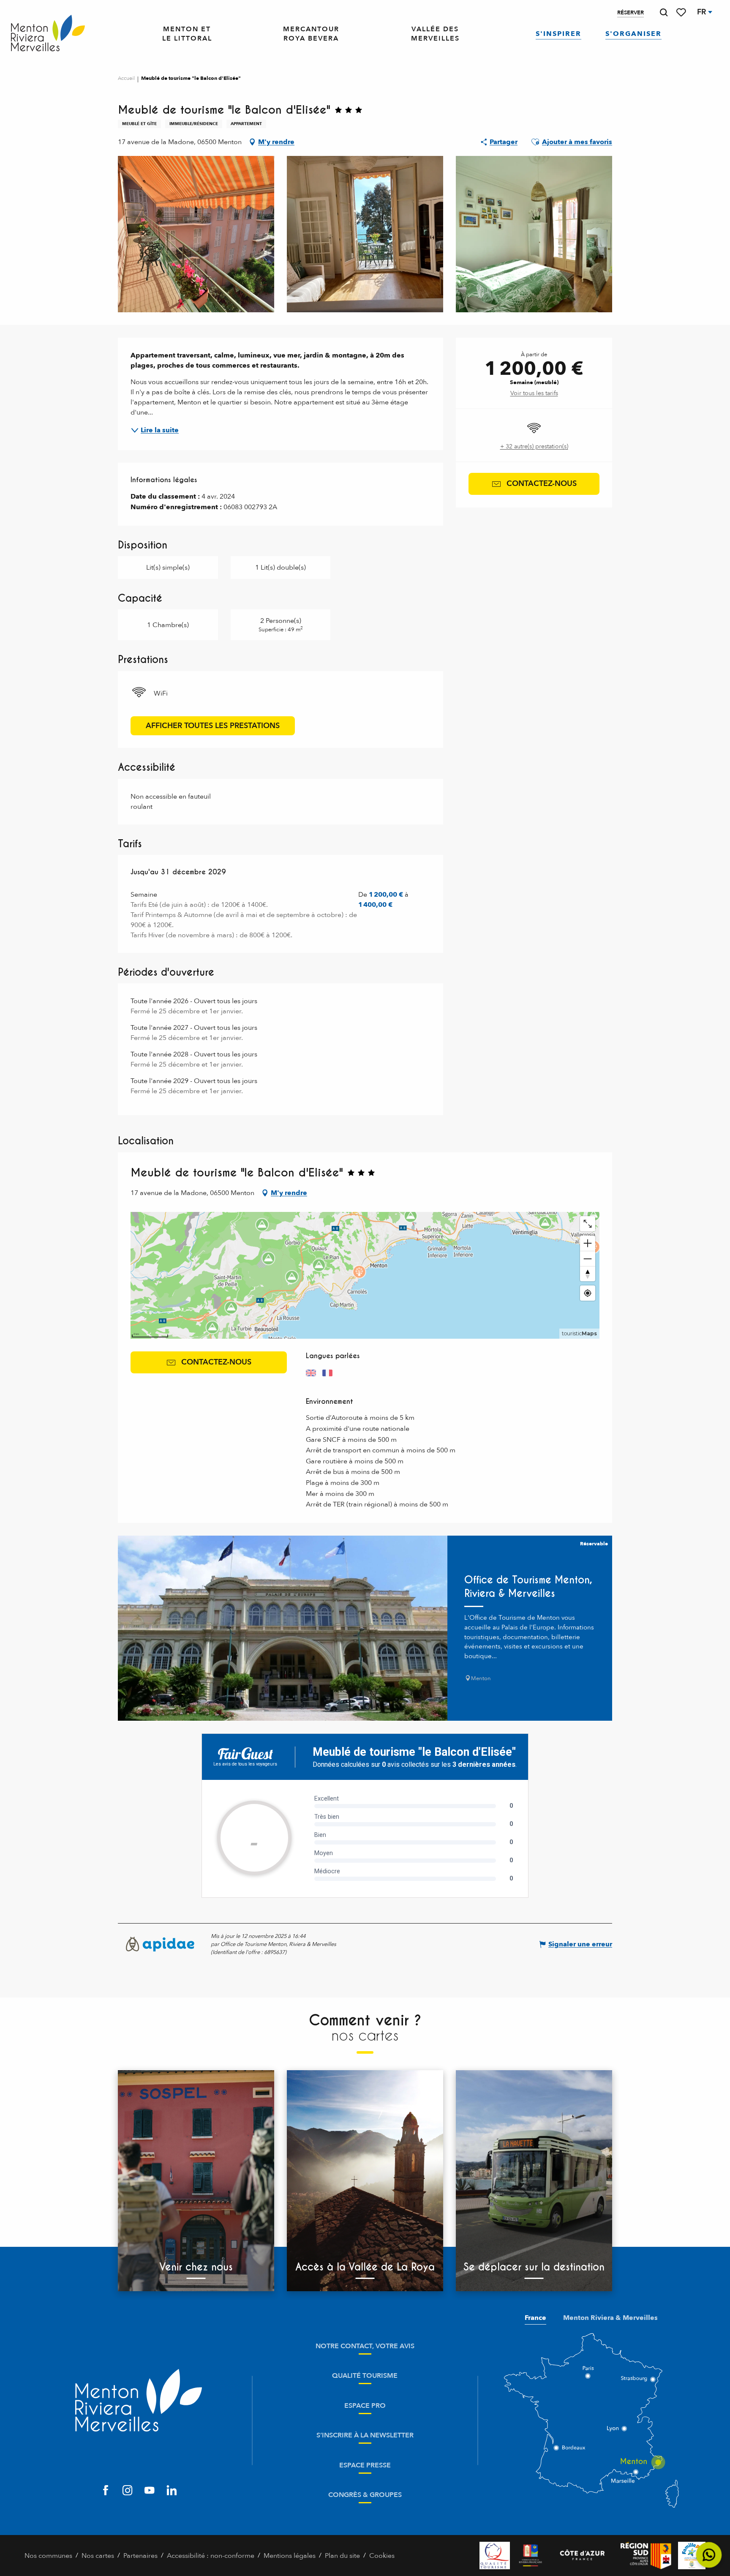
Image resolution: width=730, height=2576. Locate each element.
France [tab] (535, 2318)
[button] (664, 12)
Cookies (382, 2556)
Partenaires (140, 2556)
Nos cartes (98, 2556)
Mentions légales (290, 2556)
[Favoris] (682, 12)
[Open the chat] (709, 2555)
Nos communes (48, 2556)
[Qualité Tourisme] (495, 2556)
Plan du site (342, 2556)
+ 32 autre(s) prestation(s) (534, 446)
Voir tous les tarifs (534, 393)
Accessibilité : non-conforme (211, 2556)
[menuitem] (48, 34)
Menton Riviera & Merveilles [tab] (610, 2318)
